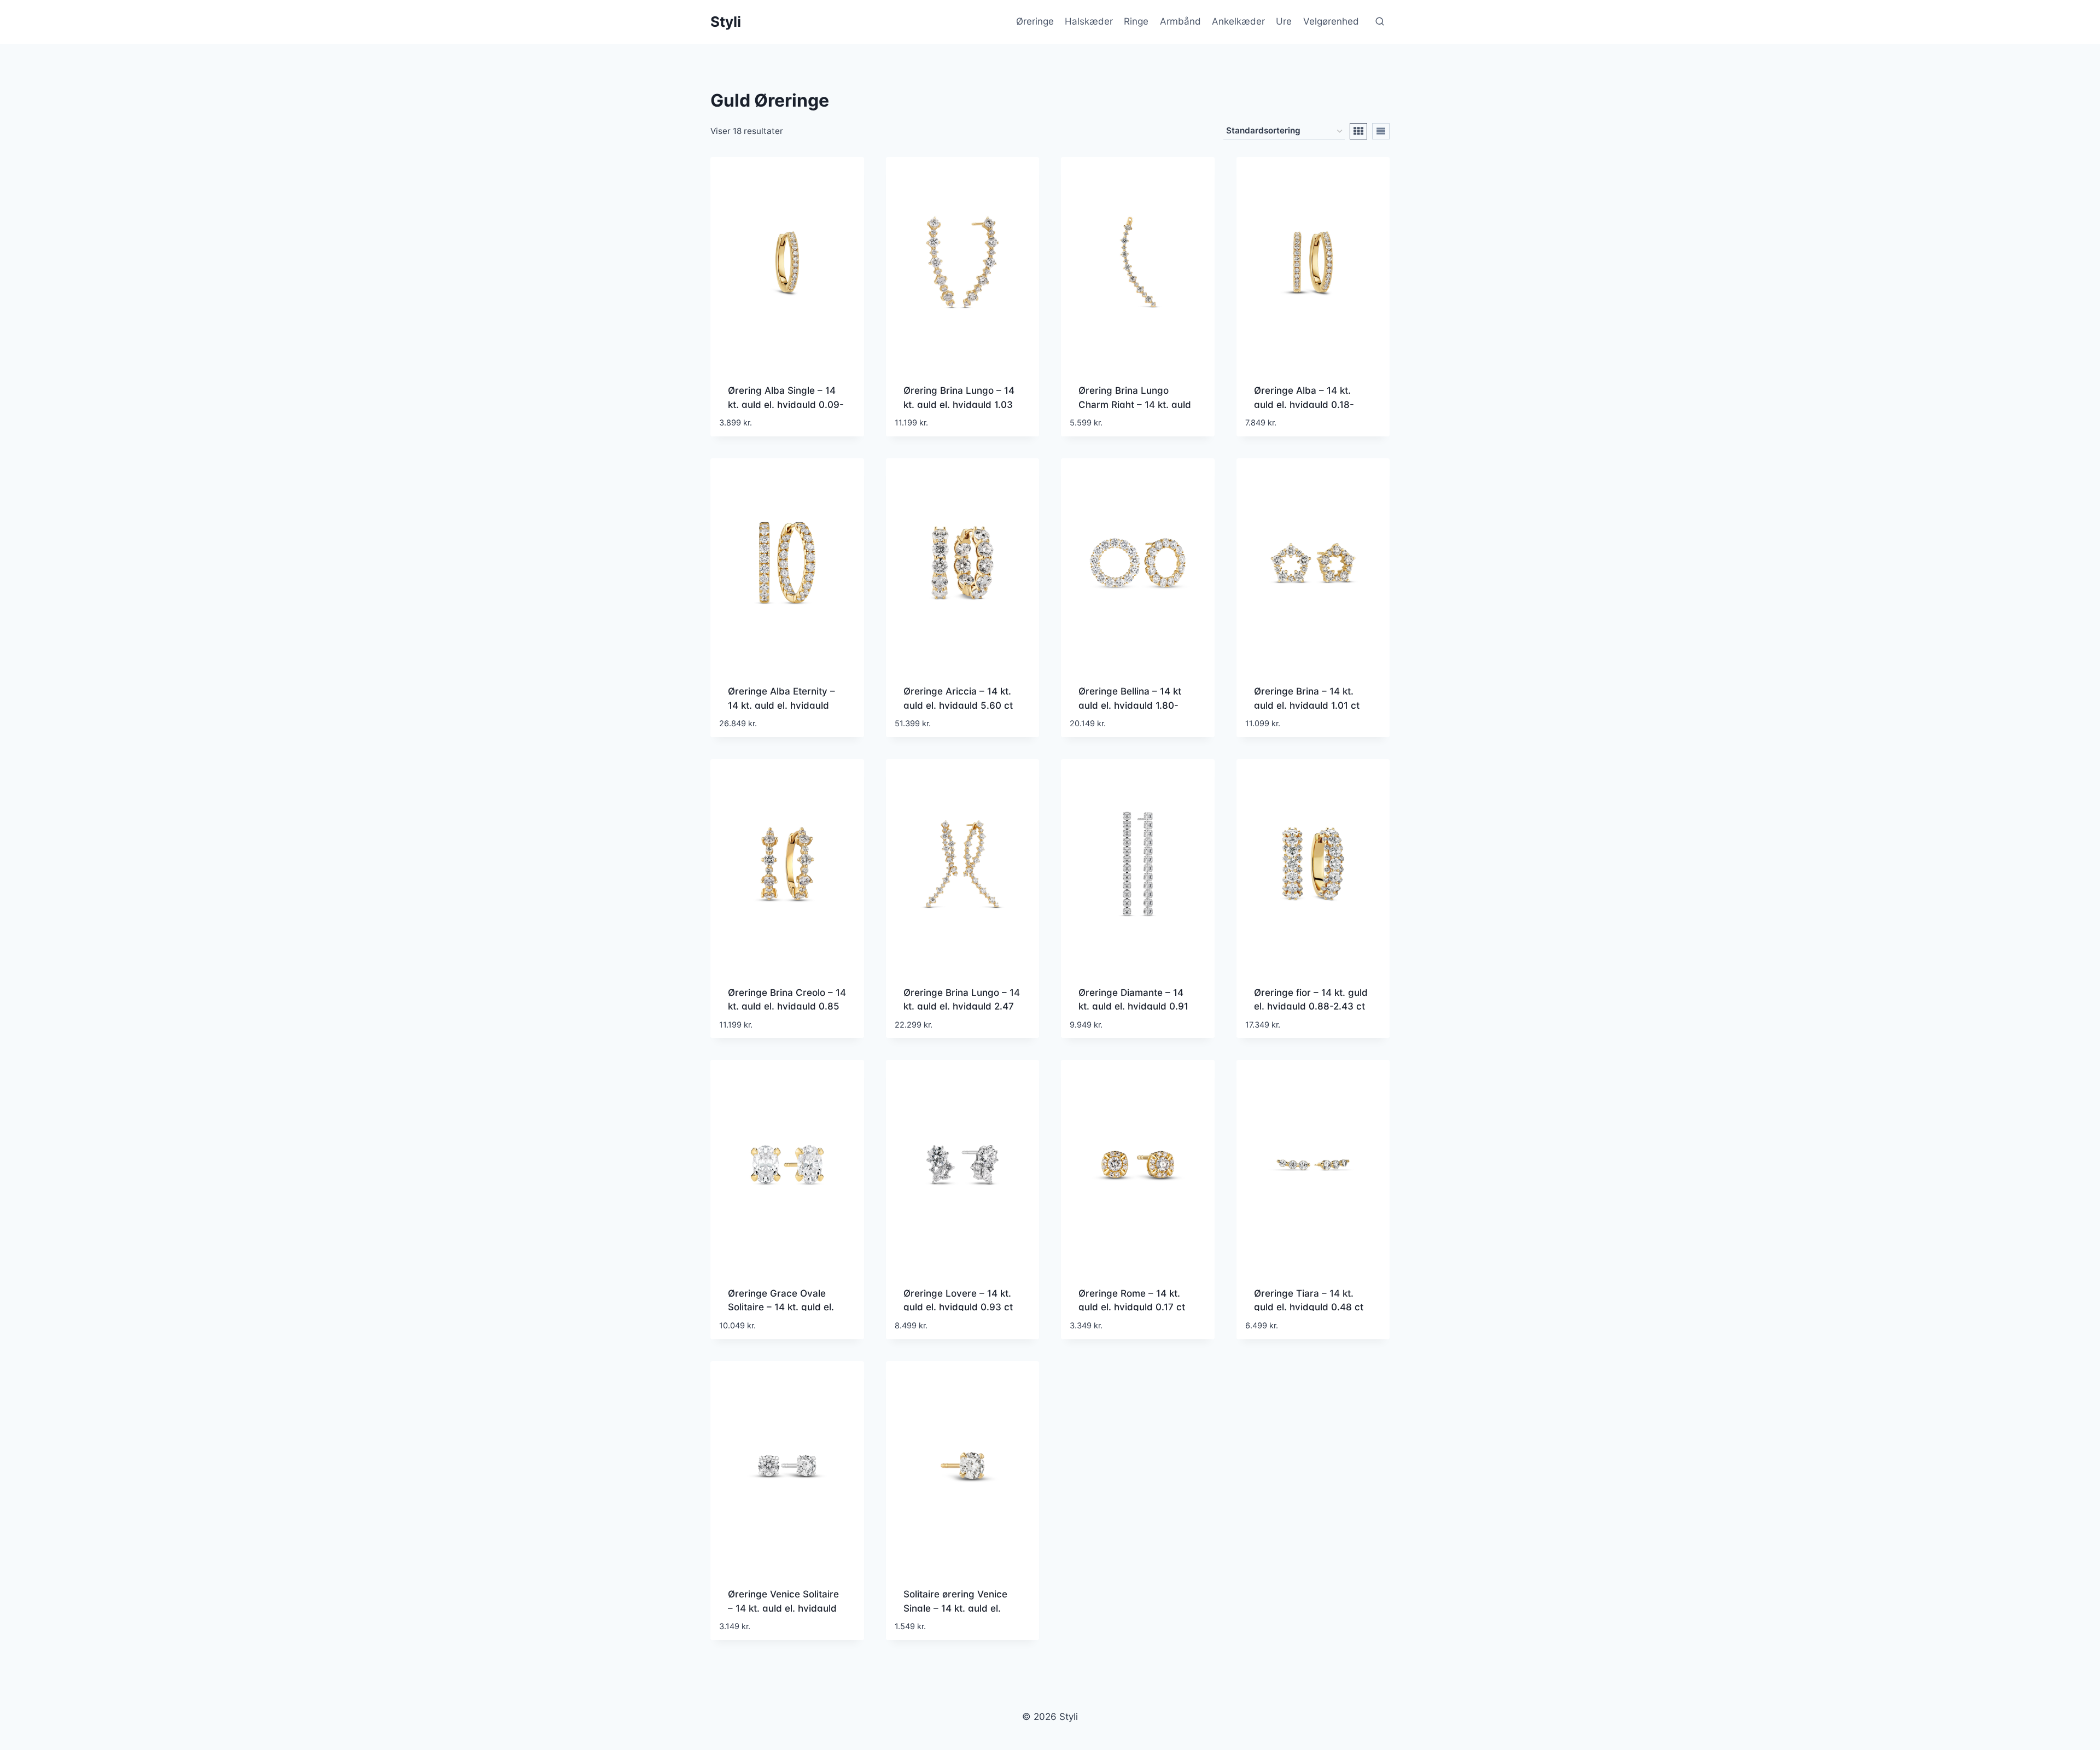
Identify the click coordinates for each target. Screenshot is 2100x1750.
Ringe (1136, 21)
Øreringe (1035, 21)
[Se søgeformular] (1380, 22)
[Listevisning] (1381, 131)
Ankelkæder (1238, 21)
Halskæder (1089, 21)
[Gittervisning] (1358, 131)
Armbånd (1180, 21)
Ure (1284, 21)
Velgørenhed (1331, 21)
